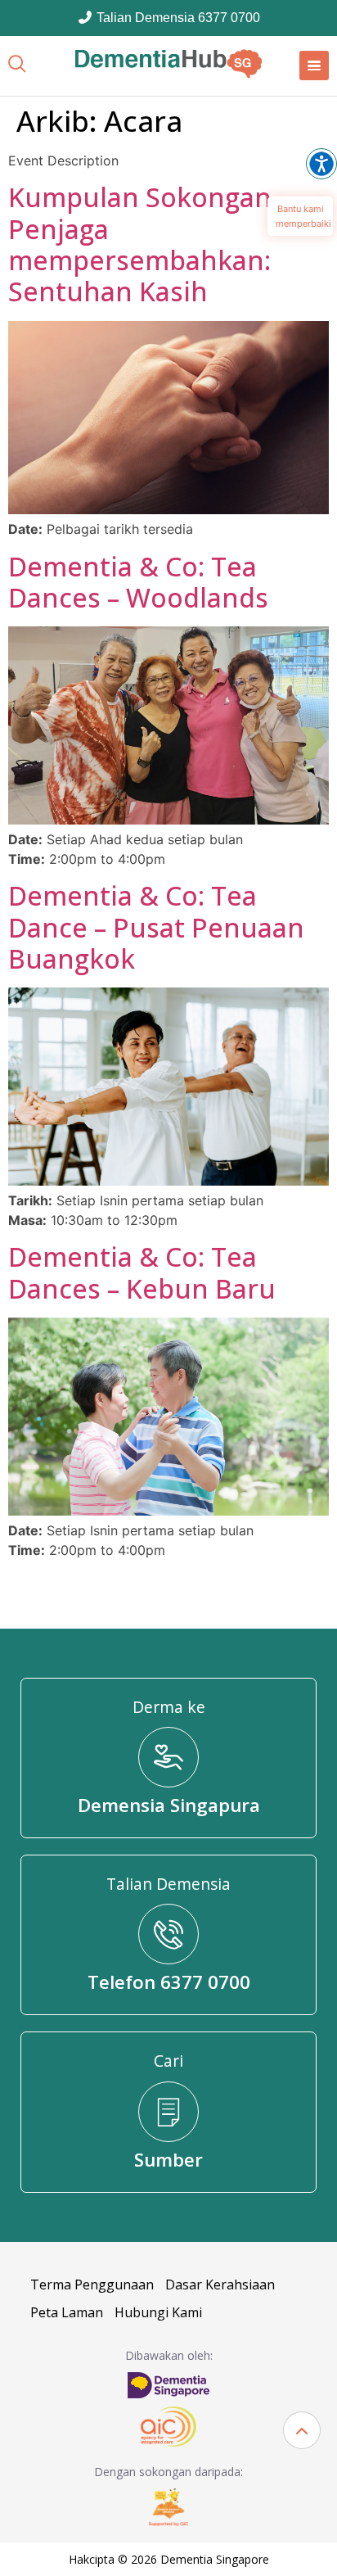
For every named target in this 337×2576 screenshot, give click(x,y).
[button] (302, 2430)
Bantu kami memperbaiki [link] (303, 216)
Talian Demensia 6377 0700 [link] (177, 18)
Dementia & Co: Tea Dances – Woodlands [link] (138, 582)
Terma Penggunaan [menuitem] (92, 2285)
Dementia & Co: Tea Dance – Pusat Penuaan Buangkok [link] (156, 927)
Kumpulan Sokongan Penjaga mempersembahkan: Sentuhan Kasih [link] (140, 244)
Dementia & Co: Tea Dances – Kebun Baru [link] (142, 1272)
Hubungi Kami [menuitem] (158, 2312)
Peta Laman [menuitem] (67, 2312)
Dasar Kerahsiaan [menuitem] (220, 2285)
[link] (168, 64)
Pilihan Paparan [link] (321, 164)
